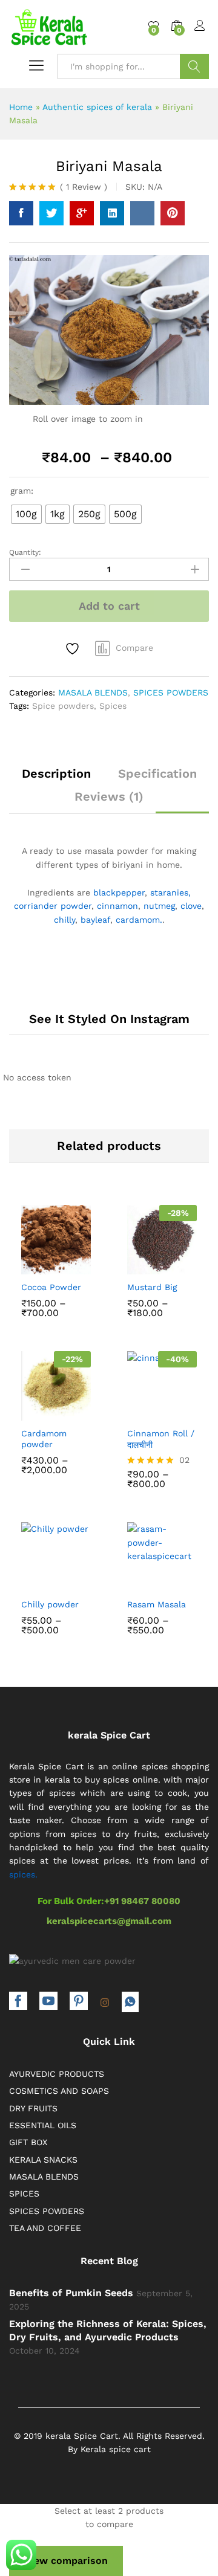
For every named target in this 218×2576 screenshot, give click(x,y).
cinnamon (117, 906)
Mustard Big (152, 1287)
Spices (113, 706)
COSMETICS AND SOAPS (59, 2091)
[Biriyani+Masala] (51, 213)
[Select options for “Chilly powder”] (29, 1581)
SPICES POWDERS (171, 692)
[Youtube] (48, 2002)
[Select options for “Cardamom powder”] (29, 1410)
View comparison (66, 2561)
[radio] (26, 514)
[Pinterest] (79, 2002)
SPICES (24, 2193)
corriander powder (53, 906)
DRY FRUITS (33, 2108)
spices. (23, 1874)
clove (191, 906)
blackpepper (119, 893)
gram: (22, 491)
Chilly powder (50, 1604)
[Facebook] (18, 2002)
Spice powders (63, 706)
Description (56, 773)
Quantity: (25, 552)
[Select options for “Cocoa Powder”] (29, 1264)
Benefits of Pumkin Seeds (71, 2293)
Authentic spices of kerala (97, 107)
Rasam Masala (157, 1604)
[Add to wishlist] (74, 649)
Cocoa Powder (51, 1287)
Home (21, 107)
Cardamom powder (44, 1439)
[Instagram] (105, 2003)
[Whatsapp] (130, 2002)
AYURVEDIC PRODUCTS (57, 2074)
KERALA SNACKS (43, 2160)
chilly (64, 920)
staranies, (170, 893)
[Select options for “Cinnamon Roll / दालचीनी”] (135, 1410)
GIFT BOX (28, 2142)
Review (84, 187)
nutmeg (159, 906)
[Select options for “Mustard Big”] (135, 1264)
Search (194, 66)
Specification (157, 773)
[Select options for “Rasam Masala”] (135, 1581)
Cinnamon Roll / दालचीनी (161, 1439)
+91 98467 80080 (142, 1901)
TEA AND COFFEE (45, 2228)
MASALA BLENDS (93, 692)
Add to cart (109, 606)
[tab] (56, 779)
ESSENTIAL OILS (43, 2125)
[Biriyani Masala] (21, 213)
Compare (134, 648)
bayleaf (95, 920)
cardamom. (139, 920)
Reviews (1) (109, 796)
